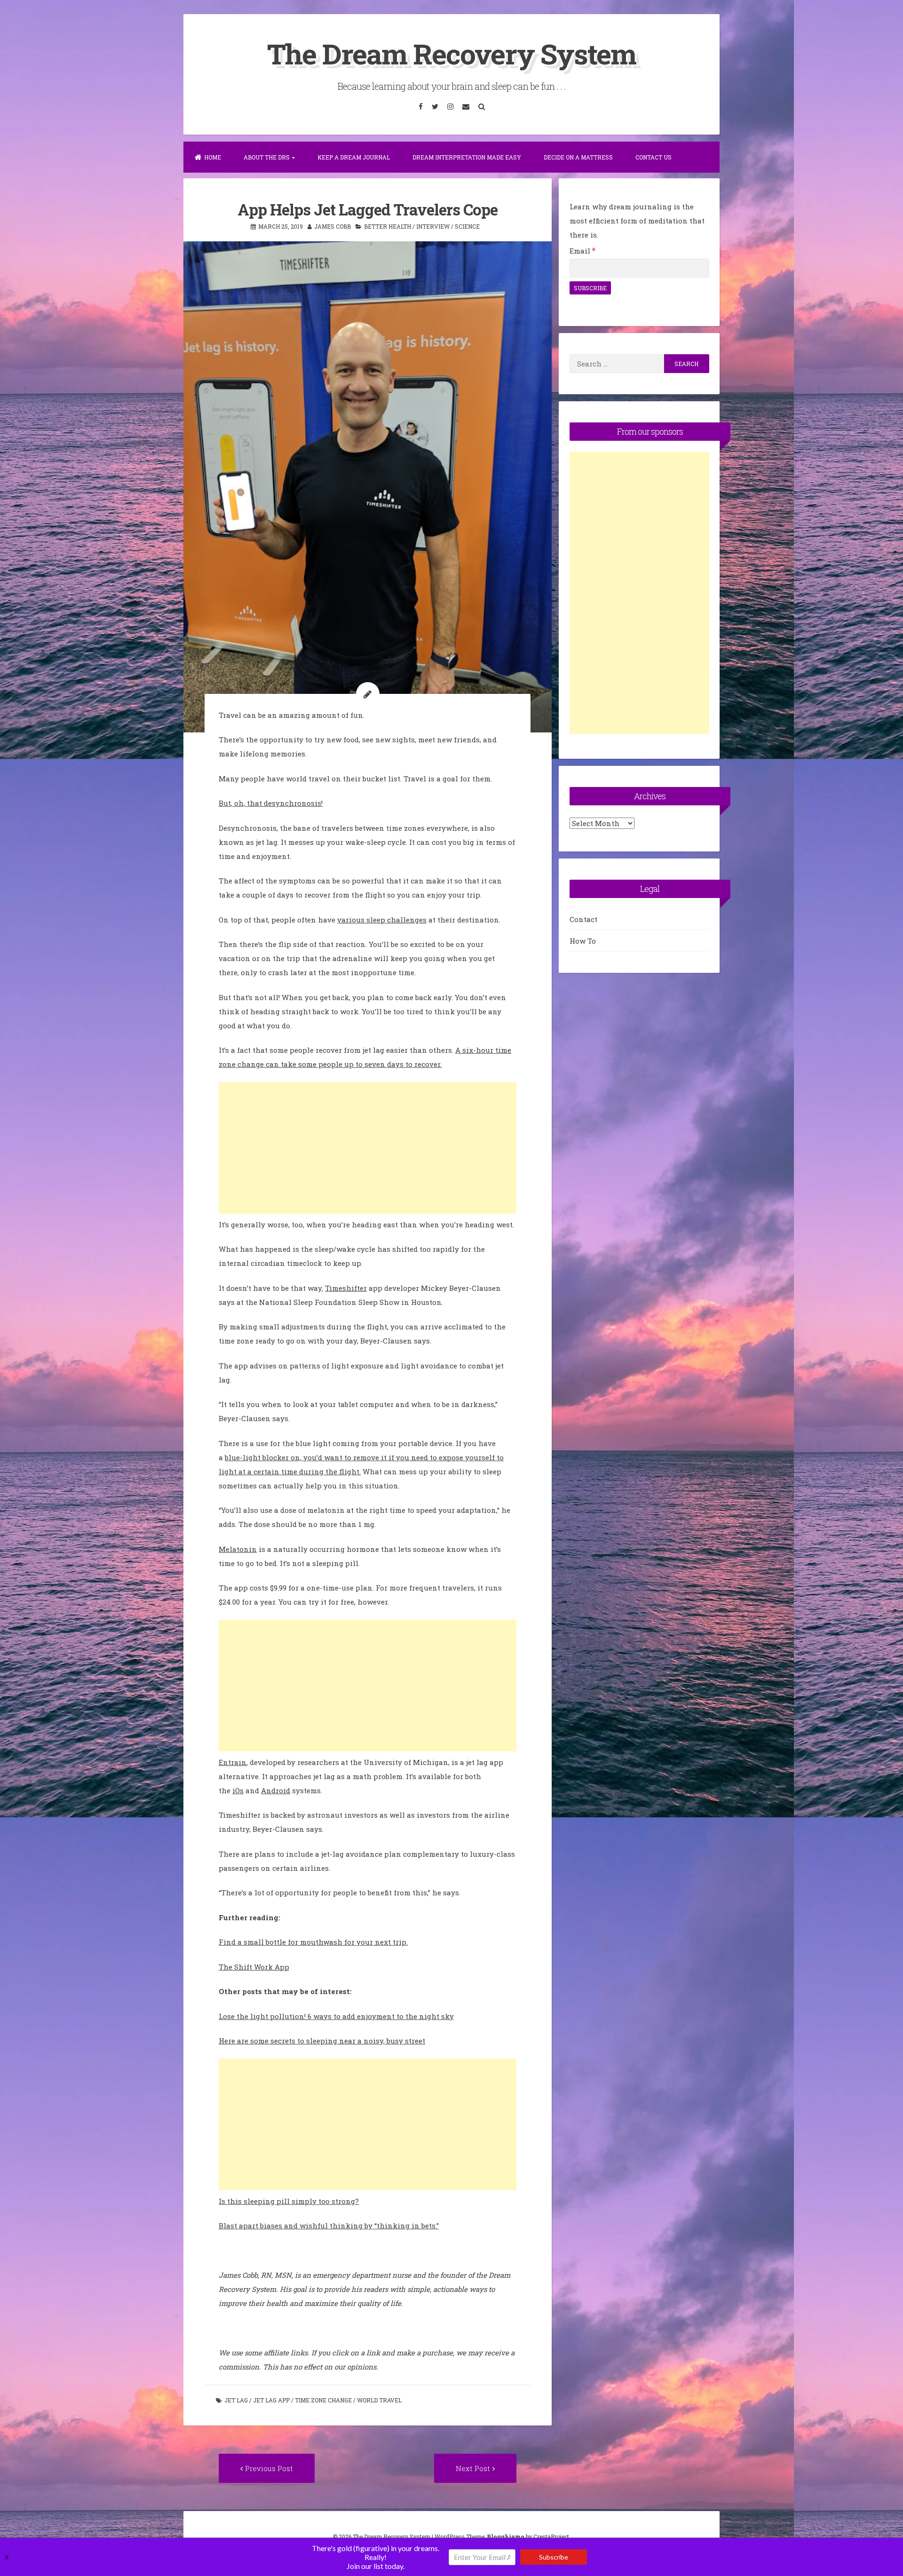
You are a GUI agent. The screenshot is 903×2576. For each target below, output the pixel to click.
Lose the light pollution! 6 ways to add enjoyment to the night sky (336, 2016)
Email (582, 251)
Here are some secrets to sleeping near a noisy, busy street (322, 2041)
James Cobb (333, 226)
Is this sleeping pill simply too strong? (289, 2201)
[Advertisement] (368, 1148)
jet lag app (271, 2400)
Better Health (388, 226)
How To (583, 941)
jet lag (236, 2400)
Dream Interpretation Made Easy (467, 157)
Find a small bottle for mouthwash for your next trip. (313, 1942)
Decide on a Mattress (578, 157)
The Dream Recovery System (451, 53)
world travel (379, 2400)
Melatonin (238, 1549)
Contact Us (653, 157)
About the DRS (267, 157)
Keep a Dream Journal (354, 157)
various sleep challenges (382, 920)
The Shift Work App (254, 1967)
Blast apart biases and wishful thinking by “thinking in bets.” (329, 2226)
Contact (583, 919)
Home (213, 157)
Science (467, 226)
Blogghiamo (506, 2536)
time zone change (323, 2400)
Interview (433, 226)
